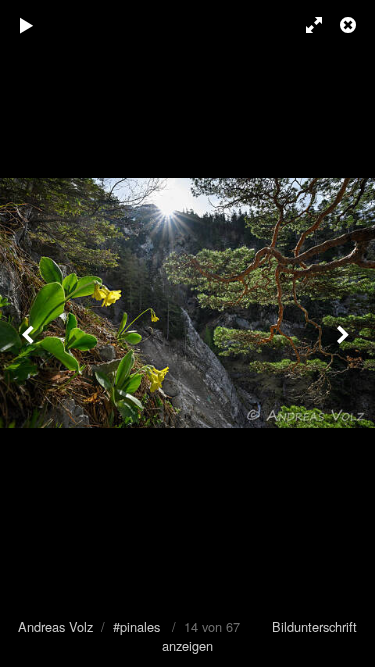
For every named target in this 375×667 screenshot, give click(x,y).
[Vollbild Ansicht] (305, 25)
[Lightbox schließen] (350, 25)
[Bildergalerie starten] (27, 25)
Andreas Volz (55, 626)
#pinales (136, 626)
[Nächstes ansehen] (345, 333)
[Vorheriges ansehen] (30, 333)
